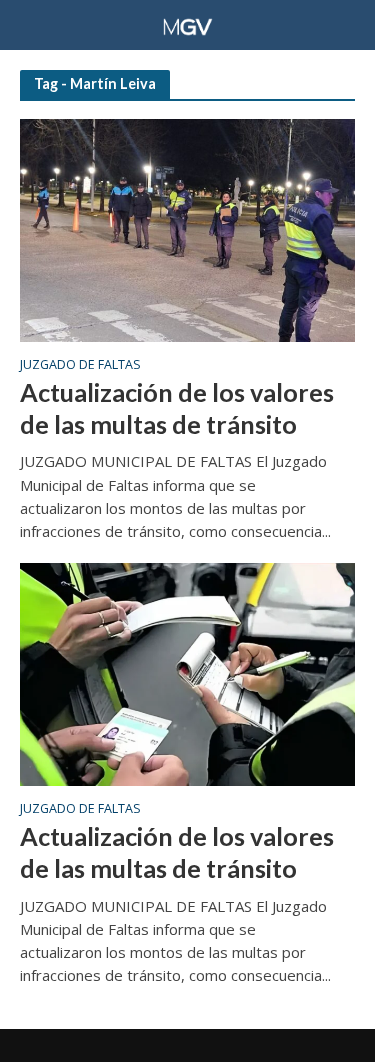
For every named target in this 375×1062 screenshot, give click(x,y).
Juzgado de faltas (80, 366)
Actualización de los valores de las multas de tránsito (177, 408)
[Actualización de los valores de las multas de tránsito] (187, 229)
